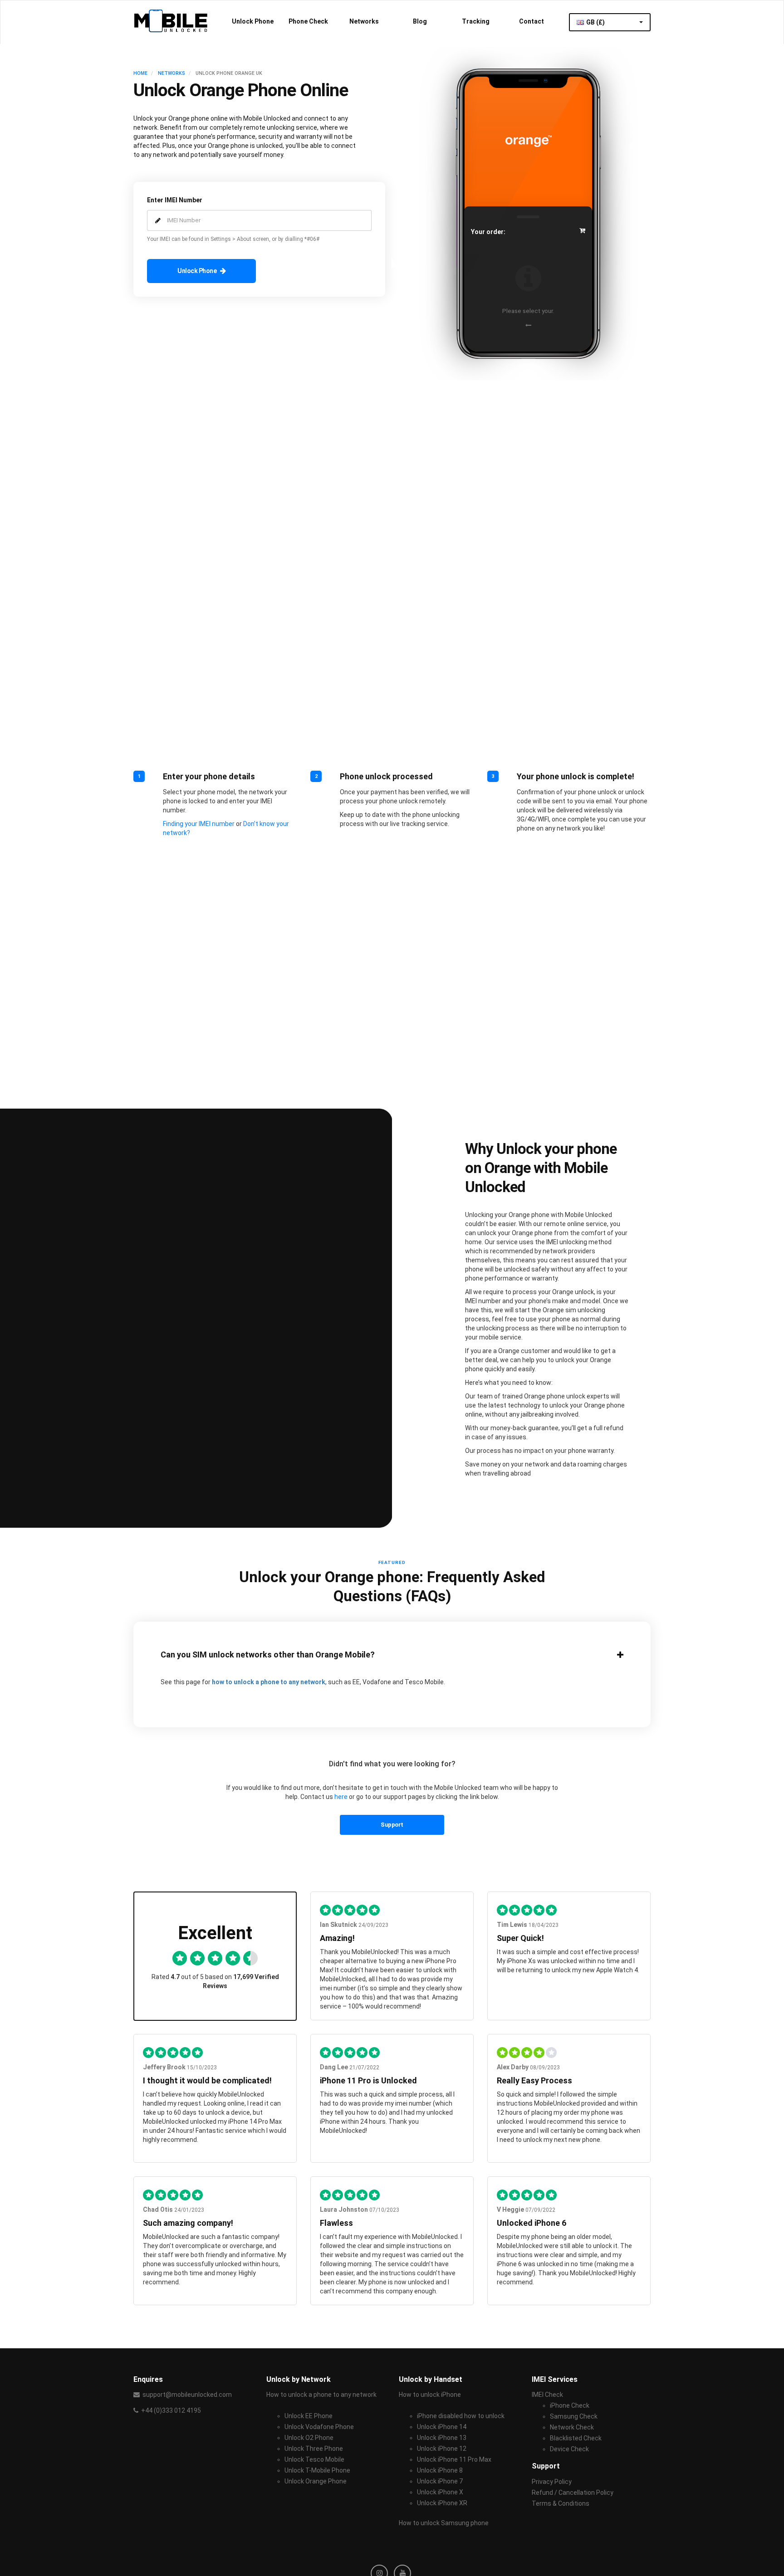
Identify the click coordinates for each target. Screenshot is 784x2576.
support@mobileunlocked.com (187, 2395)
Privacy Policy (552, 2482)
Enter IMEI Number (175, 200)
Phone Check (308, 21)
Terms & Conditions (561, 2503)
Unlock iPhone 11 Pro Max (454, 2459)
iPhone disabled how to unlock (461, 2416)
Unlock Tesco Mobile (314, 2459)
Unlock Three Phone (314, 2449)
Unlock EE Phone (309, 2416)
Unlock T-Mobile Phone (317, 2470)
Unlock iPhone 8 (440, 2470)
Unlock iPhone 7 (440, 2481)
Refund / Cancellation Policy (573, 2493)
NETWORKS (171, 73)
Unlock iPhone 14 (442, 2427)
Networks (364, 21)
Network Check (572, 2427)
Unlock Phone (253, 21)
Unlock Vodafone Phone (319, 2427)
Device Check (569, 2449)
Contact (532, 21)
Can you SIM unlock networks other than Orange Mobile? (268, 1655)
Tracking (476, 21)
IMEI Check (547, 2395)
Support (392, 1825)
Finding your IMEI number (199, 824)
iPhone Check (570, 2405)
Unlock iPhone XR (442, 2503)
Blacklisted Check (576, 2438)
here (341, 1797)
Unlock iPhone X (440, 2492)
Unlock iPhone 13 (442, 2438)
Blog (420, 21)
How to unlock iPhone (430, 2395)
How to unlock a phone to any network (321, 2395)
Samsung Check (574, 2416)
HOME (140, 73)
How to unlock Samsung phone (444, 2523)
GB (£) (596, 22)
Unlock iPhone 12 (442, 2449)
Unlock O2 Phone (309, 2438)
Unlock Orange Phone (316, 2481)
